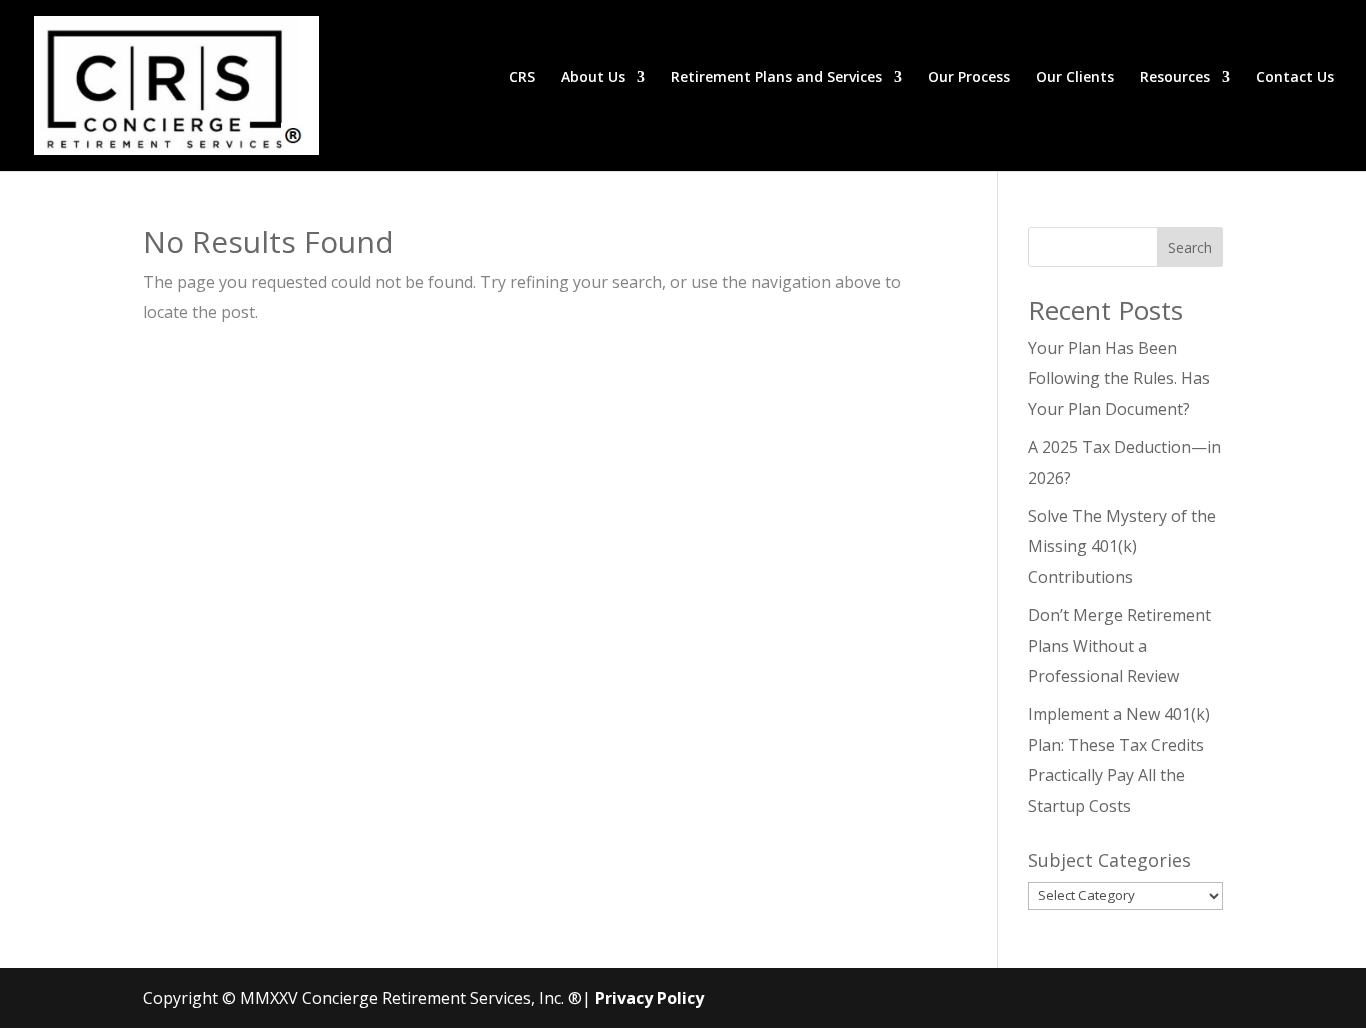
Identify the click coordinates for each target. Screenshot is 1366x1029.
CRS (522, 78)
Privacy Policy (649, 998)
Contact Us (1295, 78)
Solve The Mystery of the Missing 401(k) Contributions (1122, 546)
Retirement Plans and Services (776, 78)
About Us (593, 78)
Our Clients (1075, 78)
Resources (1175, 78)
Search (1190, 247)
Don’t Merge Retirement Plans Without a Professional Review (1119, 645)
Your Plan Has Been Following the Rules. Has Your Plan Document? (1119, 378)
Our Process (969, 78)
